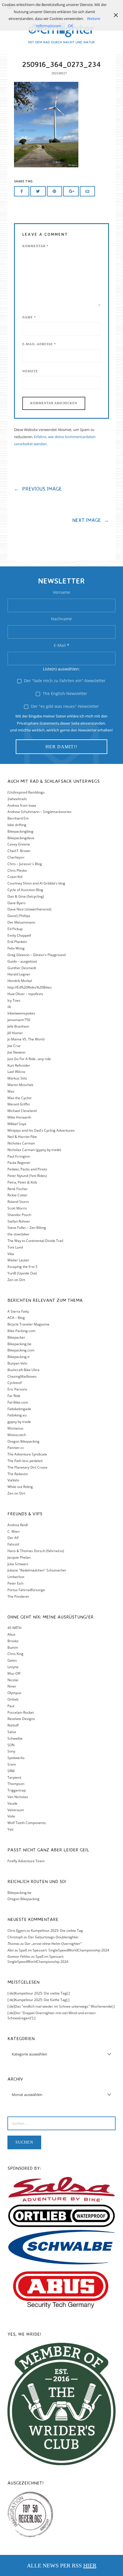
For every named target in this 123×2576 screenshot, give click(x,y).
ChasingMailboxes (22, 1376)
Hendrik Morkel (20, 981)
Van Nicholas (18, 1797)
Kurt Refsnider (19, 1065)
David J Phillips (19, 916)
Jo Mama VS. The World (26, 1039)
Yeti (10, 1829)
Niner (12, 1686)
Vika (11, 1254)
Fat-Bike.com (18, 1402)
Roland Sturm (18, 1202)
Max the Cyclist (19, 1098)
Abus (11, 1634)
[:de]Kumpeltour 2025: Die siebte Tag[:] (39, 1993)
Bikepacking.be (19, 1344)
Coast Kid (15, 877)
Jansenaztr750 (19, 1020)
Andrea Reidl (18, 1525)
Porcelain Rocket (21, 1712)
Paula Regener (19, 1163)
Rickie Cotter (17, 1195)
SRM (11, 1771)
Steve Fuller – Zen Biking (27, 1228)
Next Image (91, 520)
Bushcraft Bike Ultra (23, 1370)
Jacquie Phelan (19, 1557)
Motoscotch (17, 1435)
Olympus (14, 1693)
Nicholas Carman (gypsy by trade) (34, 1150)
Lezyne (13, 1667)
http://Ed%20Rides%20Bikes (30, 987)
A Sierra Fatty (18, 1311)
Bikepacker (16, 1337)
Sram (12, 1764)
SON (11, 1745)
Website (30, 371)
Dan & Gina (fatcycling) (26, 896)
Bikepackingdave (21, 838)
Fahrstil (13, 1544)
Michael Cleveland (22, 1111)
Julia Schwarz (18, 1564)
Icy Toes (14, 1000)
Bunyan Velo (17, 1363)
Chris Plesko (17, 870)
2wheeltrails (17, 799)
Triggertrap (17, 1790)
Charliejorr (16, 857)
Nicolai (13, 1680)
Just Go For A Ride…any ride (29, 1059)
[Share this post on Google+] (71, 191)
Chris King (15, 1654)
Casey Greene (19, 844)
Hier (90, 2565)
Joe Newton (16, 1052)
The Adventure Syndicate (27, 1454)
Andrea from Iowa (22, 805)
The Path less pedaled (25, 1461)
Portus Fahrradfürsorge (26, 1590)
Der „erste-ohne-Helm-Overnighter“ (53, 1944)
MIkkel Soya (17, 1124)
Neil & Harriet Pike (22, 1137)
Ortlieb (13, 1699)
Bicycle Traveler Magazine (28, 1324)
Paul (11, 1706)
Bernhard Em (18, 818)
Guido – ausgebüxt (22, 961)
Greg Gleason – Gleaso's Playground (36, 955)
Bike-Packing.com (21, 1331)
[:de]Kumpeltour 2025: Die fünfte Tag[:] (38, 2000)
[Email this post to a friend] (88, 191)
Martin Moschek (20, 1085)
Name (29, 317)
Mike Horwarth (19, 1117)
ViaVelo (13, 1480)
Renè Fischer (18, 1189)
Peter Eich (15, 1583)
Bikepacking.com (21, 1350)
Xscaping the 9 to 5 (22, 1267)
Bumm (13, 1647)
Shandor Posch (19, 1215)
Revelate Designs (21, 1719)
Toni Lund (15, 1247)
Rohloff (13, 1725)
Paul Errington (19, 1156)
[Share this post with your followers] (38, 191)
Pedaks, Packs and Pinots (27, 1169)
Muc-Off (14, 1673)
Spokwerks (16, 1758)
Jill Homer (15, 1033)
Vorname (61, 592)
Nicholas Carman (21, 1143)
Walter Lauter (18, 1260)
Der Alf (13, 1538)
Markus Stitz (17, 1078)
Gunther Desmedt (22, 968)
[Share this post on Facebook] (22, 191)
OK (70, 26)
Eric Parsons (17, 1389)
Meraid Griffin (19, 1104)
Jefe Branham (18, 1026)
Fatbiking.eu (17, 1415)
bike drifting (17, 825)
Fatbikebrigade (19, 1409)
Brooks (13, 1641)
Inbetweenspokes (21, 1013)
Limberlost (16, 1577)
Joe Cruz (14, 1046)
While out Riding (20, 1487)
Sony (11, 1751)
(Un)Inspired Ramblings (26, 792)
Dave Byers (17, 903)
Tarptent (14, 1777)
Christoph (15, 1937)
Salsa (12, 1732)
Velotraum (16, 1810)
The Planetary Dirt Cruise (27, 1467)
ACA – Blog (16, 1318)
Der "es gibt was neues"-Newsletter (64, 706)
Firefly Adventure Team (26, 1861)
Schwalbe (15, 1738)
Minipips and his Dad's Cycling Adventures (41, 1130)
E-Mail (61, 645)
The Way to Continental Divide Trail (35, 1241)
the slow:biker (18, 1234)
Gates (12, 1660)
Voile (11, 1816)
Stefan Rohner (19, 1221)
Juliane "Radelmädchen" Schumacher (37, 1570)
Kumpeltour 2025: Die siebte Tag (57, 1931)
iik (9, 1007)
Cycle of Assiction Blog (25, 890)
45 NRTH (14, 1628)
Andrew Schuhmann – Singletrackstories (39, 812)
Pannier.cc (16, 1448)
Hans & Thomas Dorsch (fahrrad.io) (36, 1551)
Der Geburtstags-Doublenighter (53, 1937)
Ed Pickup (15, 929)
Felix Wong (16, 948)
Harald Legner (19, 974)
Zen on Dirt (16, 1280)
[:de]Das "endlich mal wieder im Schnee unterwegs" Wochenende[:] (61, 2006)
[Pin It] (55, 191)
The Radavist (18, 1474)
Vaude (12, 1803)
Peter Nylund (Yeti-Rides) (27, 1176)
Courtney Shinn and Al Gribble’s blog (36, 883)
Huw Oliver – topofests (25, 994)
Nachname (61, 619)
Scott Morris (17, 1208)
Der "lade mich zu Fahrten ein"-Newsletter (64, 681)
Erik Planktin (17, 942)
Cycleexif (15, 1383)
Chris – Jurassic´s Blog (25, 864)
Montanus (15, 1428)
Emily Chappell (19, 935)
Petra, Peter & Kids (22, 1182)
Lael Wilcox (16, 1072)
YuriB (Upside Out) (22, 1273)
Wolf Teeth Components (27, 1823)
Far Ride (14, 1396)
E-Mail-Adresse (39, 344)
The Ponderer (18, 1596)
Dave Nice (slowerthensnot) (29, 909)
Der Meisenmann (21, 922)
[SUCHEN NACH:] (61, 2123)
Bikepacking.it (18, 1357)
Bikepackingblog (20, 831)
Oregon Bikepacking (23, 1441)
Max (11, 1091)
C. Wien (13, 1531)
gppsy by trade (19, 1422)
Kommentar (35, 246)
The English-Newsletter (64, 693)
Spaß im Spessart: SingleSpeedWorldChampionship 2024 (64, 1950)
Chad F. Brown (19, 851)
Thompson (16, 1784)
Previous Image (38, 489)
